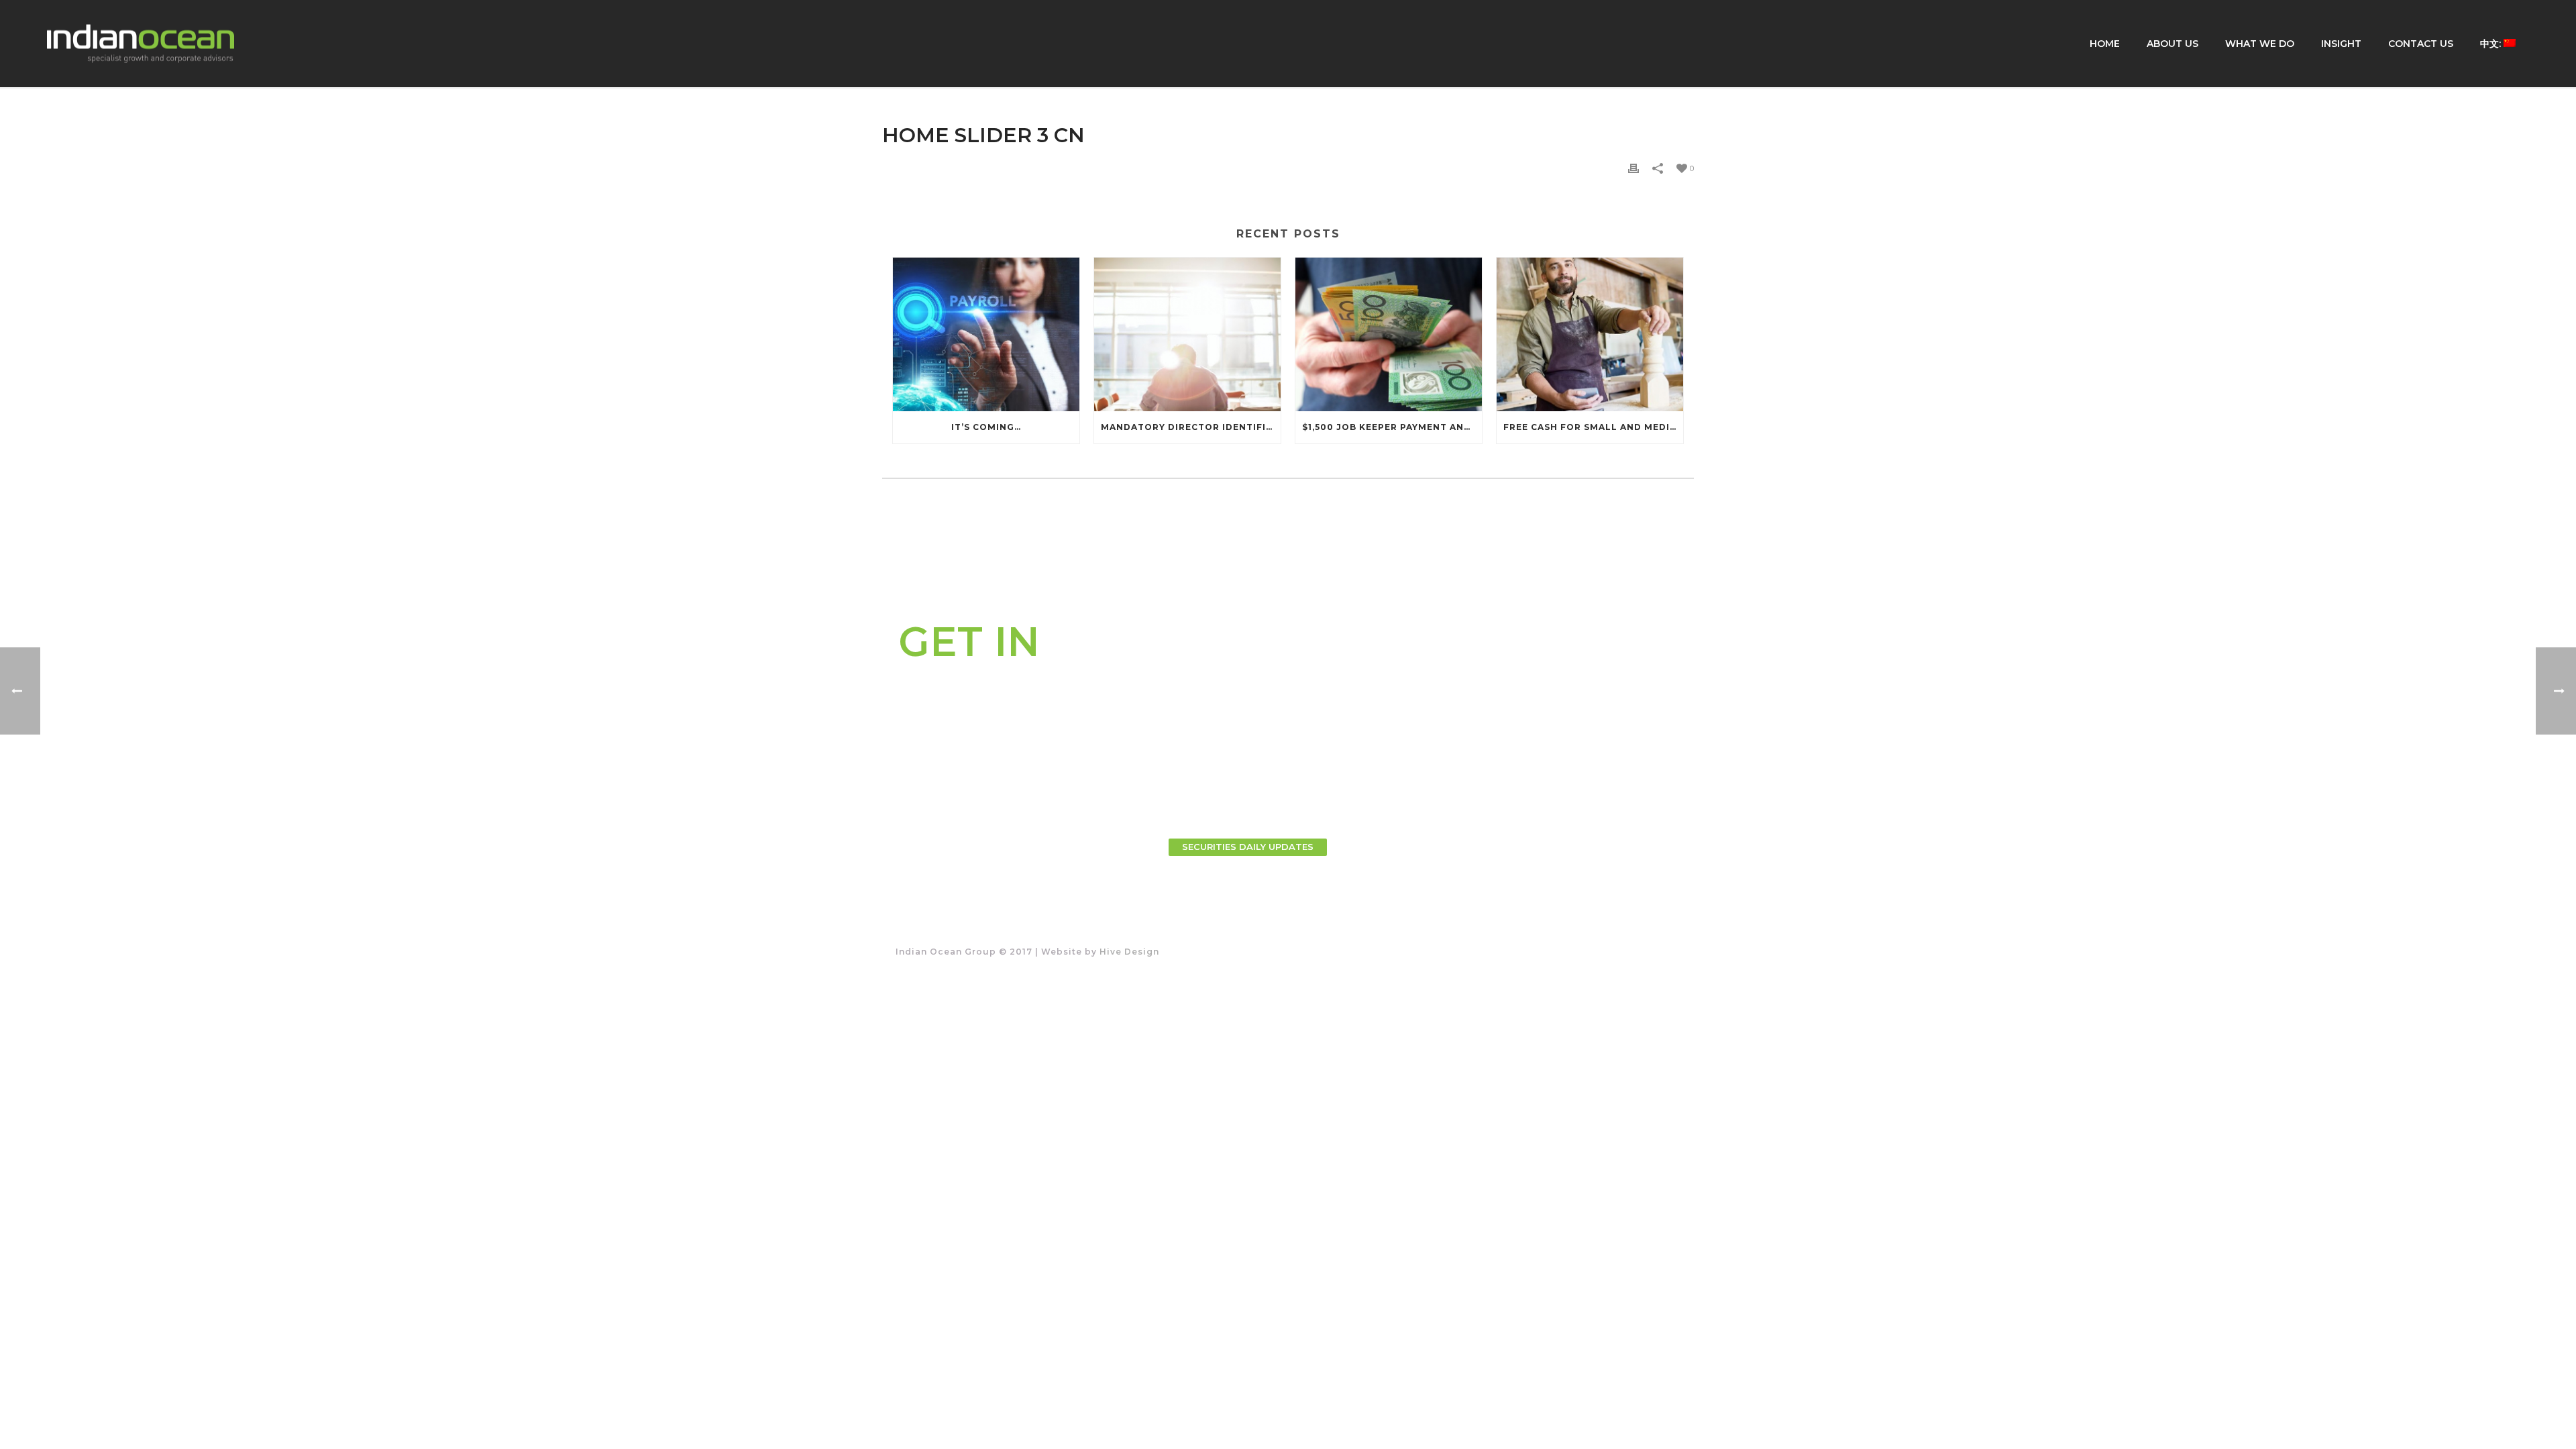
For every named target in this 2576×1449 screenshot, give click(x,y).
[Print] (1633, 167)
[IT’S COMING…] (986, 334)
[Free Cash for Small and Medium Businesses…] (1590, 334)
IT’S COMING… (986, 427)
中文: (2492, 44)
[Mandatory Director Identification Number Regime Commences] (1187, 334)
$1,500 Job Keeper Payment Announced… (1392, 427)
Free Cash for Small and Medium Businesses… (1593, 427)
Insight (2341, 44)
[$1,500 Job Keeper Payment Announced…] (1389, 334)
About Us (2172, 44)
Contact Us (2421, 44)
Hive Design (1129, 952)
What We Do (2260, 44)
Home (2105, 44)
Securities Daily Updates (1248, 847)
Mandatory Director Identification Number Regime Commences (1191, 427)
